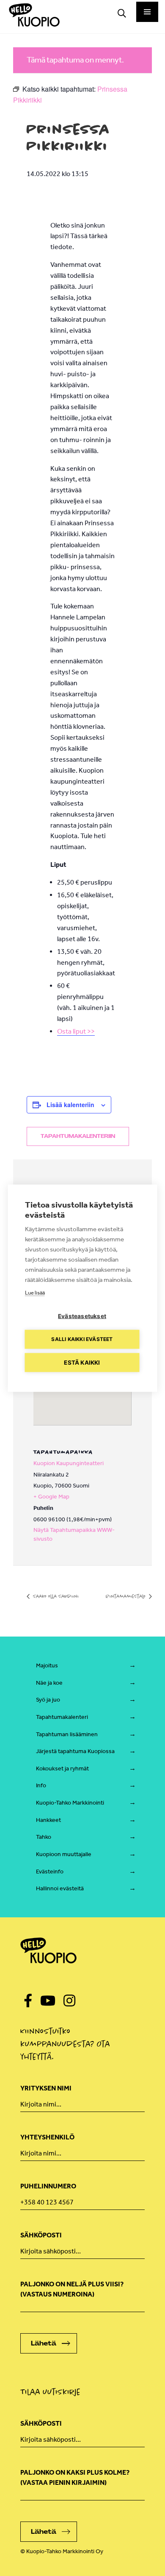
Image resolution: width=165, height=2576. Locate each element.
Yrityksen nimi (46, 2088)
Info (41, 1785)
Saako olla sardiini (55, 1596)
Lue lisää (35, 1292)
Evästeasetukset (82, 1316)
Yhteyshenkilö (47, 2137)
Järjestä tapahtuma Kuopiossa (75, 1751)
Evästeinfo (50, 1872)
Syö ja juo (48, 1700)
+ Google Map (51, 1497)
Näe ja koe (49, 1683)
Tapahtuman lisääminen (67, 1734)
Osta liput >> (76, 1031)
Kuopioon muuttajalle (64, 1854)
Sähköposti (41, 2235)
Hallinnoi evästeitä (60, 1888)
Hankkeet (48, 1820)
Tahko (44, 1837)
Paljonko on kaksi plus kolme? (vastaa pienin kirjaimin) (75, 2477)
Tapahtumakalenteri (62, 1717)
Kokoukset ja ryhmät (62, 1768)
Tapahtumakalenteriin (78, 1136)
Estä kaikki (82, 1362)
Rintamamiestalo (126, 1596)
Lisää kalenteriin (70, 1105)
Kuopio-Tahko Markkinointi (70, 1803)
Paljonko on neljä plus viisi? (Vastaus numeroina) (72, 2289)
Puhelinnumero (48, 2186)
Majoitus (47, 1665)
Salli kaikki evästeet (82, 1339)
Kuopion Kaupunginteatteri (69, 1463)
